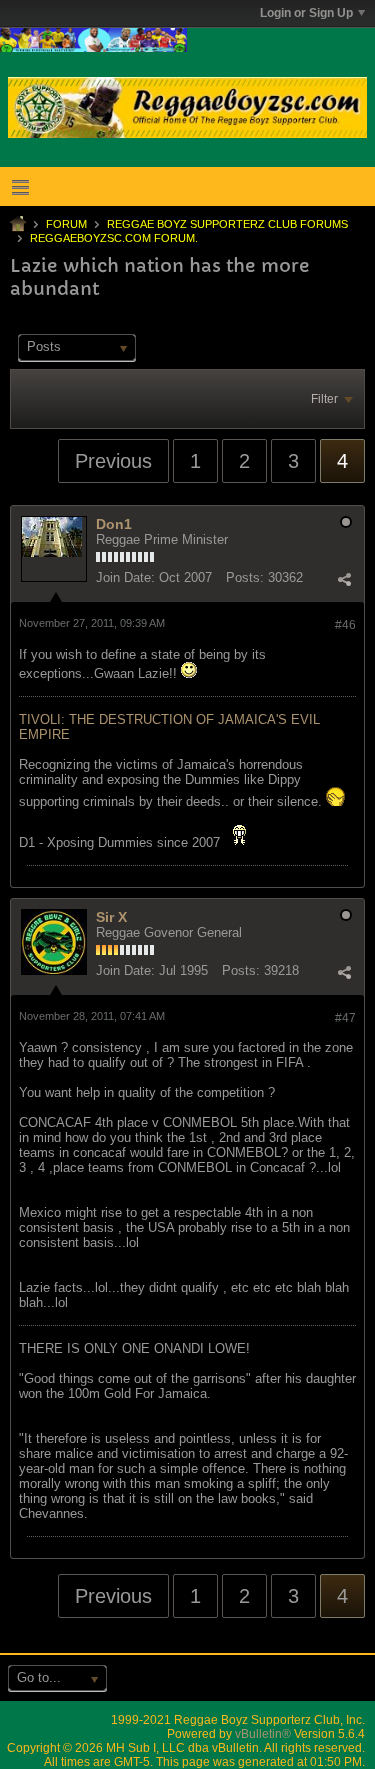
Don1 (114, 524)
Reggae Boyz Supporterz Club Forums (227, 224)
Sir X (111, 917)
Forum (66, 224)
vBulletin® (263, 1734)
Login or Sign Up (306, 13)
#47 (345, 1018)
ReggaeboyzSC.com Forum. (114, 238)
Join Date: (125, 577)
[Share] (344, 580)
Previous (113, 461)
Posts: (245, 577)
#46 (345, 625)
